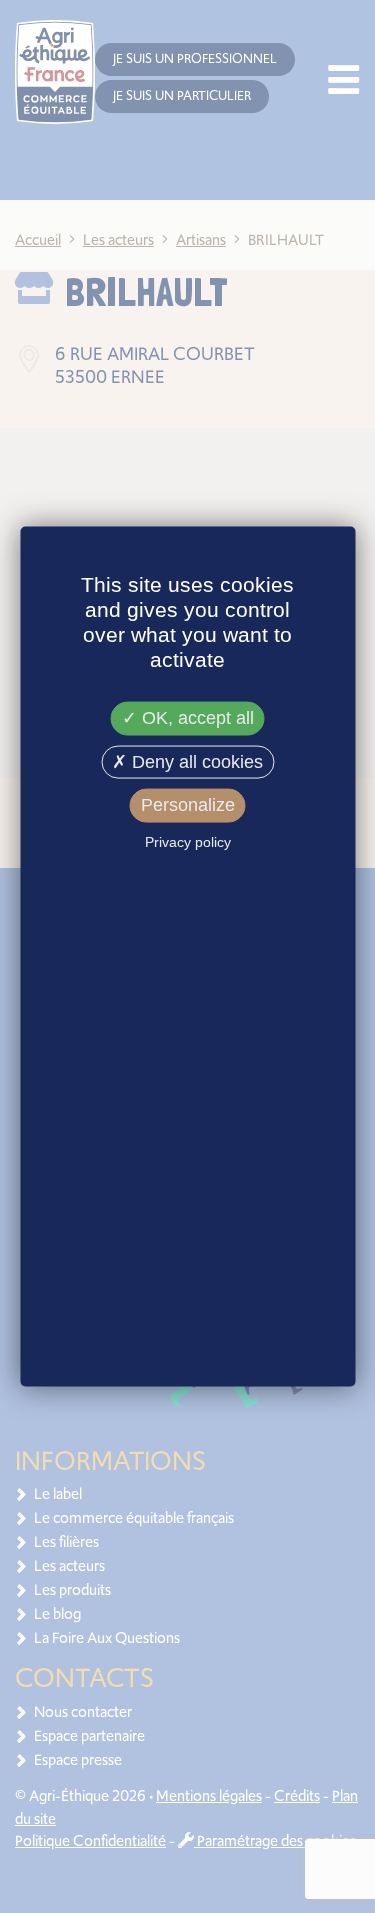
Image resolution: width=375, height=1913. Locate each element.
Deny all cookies (195, 761)
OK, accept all (195, 718)
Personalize (188, 805)
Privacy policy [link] (188, 842)
